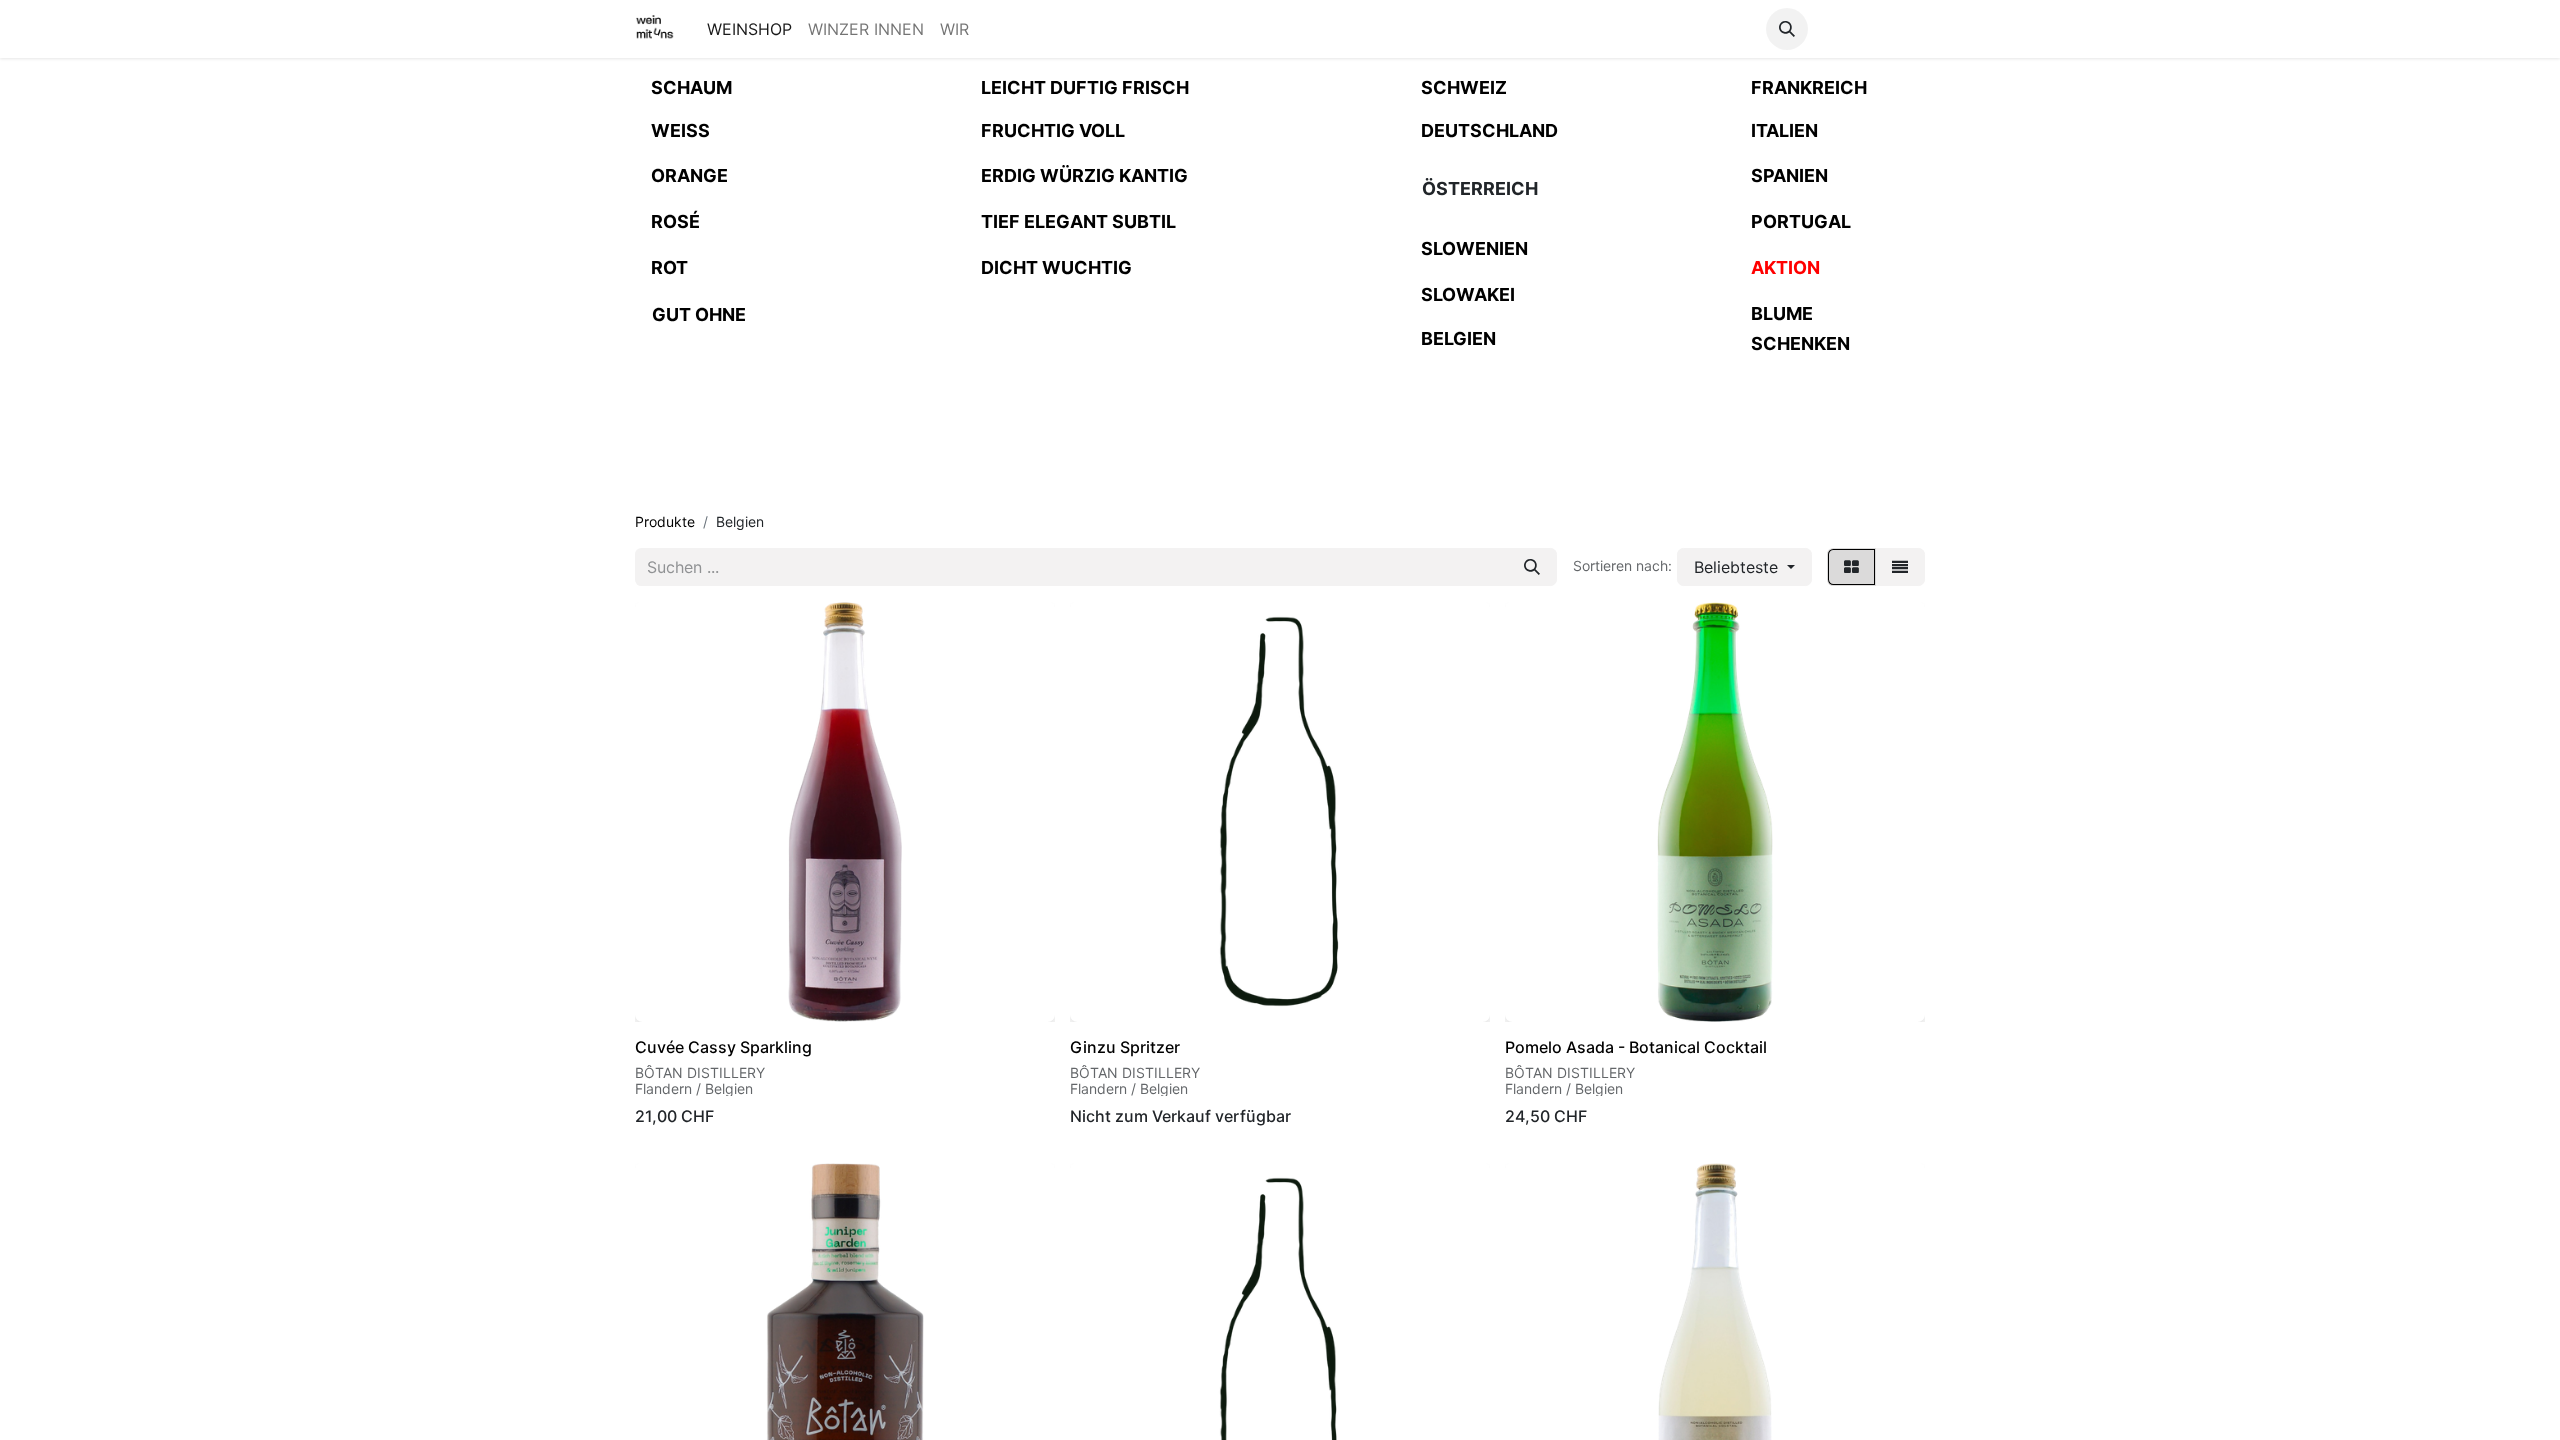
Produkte (665, 521)
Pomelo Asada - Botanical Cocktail (1636, 1047)
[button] (1787, 29)
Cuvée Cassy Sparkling (723, 1047)
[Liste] (1900, 567)
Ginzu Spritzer (1125, 1047)
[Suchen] (1532, 567)
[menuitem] (749, 29)
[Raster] (1851, 567)
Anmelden (1870, 29)
